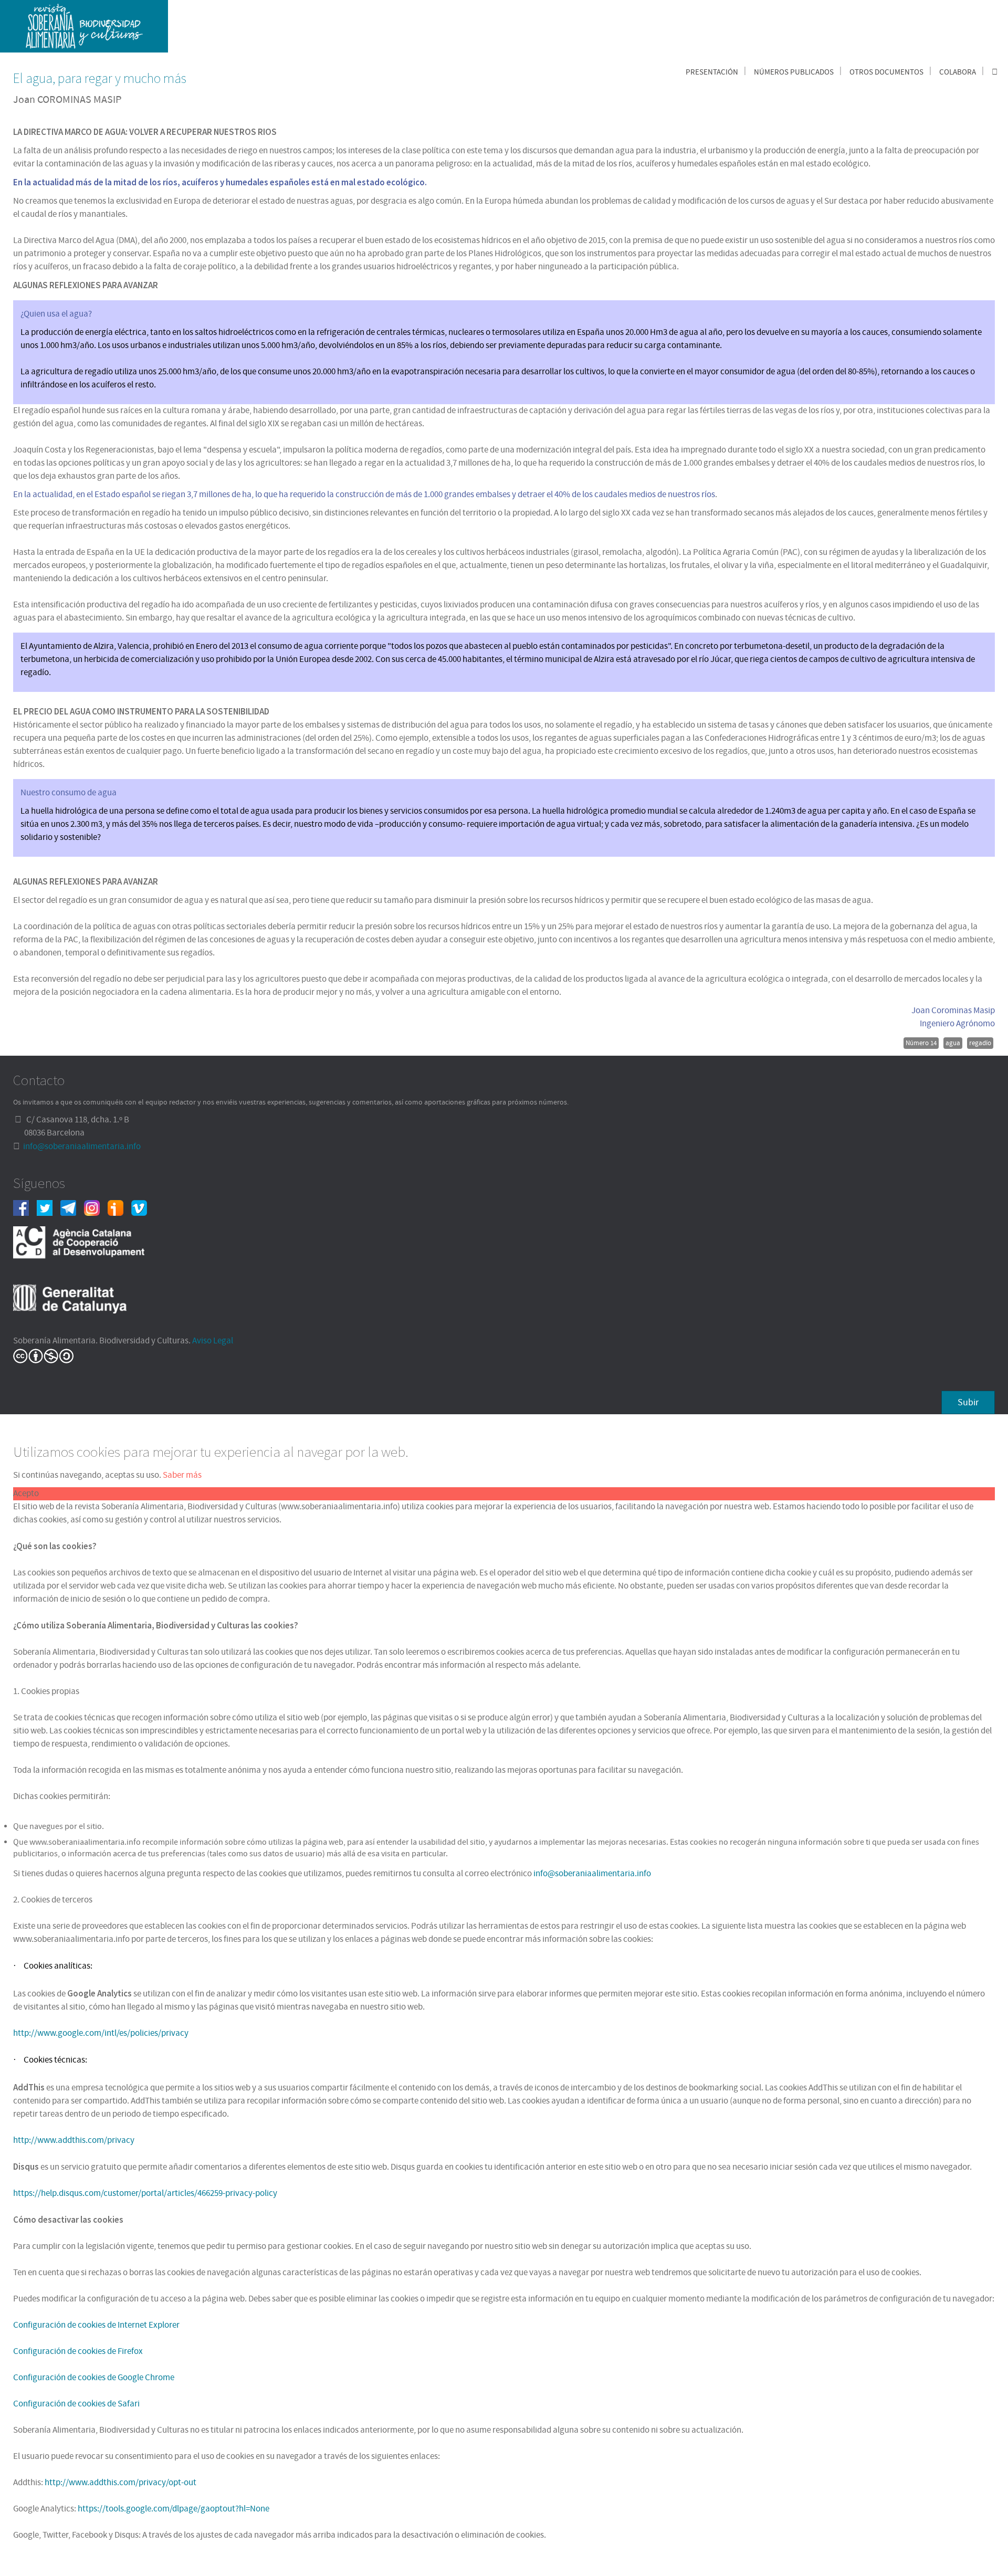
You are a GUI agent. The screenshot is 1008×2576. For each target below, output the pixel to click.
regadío (980, 1043)
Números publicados (794, 72)
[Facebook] (25, 1207)
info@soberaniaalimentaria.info (82, 1147)
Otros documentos (886, 72)
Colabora (958, 72)
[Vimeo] (143, 1207)
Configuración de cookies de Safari (76, 2404)
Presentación (712, 72)
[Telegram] (72, 1207)
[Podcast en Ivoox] (119, 1207)
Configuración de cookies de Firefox (78, 2351)
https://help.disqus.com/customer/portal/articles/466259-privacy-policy (145, 2193)
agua (953, 1043)
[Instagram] (96, 1207)
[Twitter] (49, 1207)
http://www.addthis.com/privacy (74, 2140)
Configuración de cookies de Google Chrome (94, 2378)
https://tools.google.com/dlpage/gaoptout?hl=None (174, 2509)
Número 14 (921, 1043)
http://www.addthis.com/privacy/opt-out (120, 2483)
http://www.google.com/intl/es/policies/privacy (101, 2033)
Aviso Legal (213, 1341)
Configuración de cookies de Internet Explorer (96, 2325)
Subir (968, 1402)
